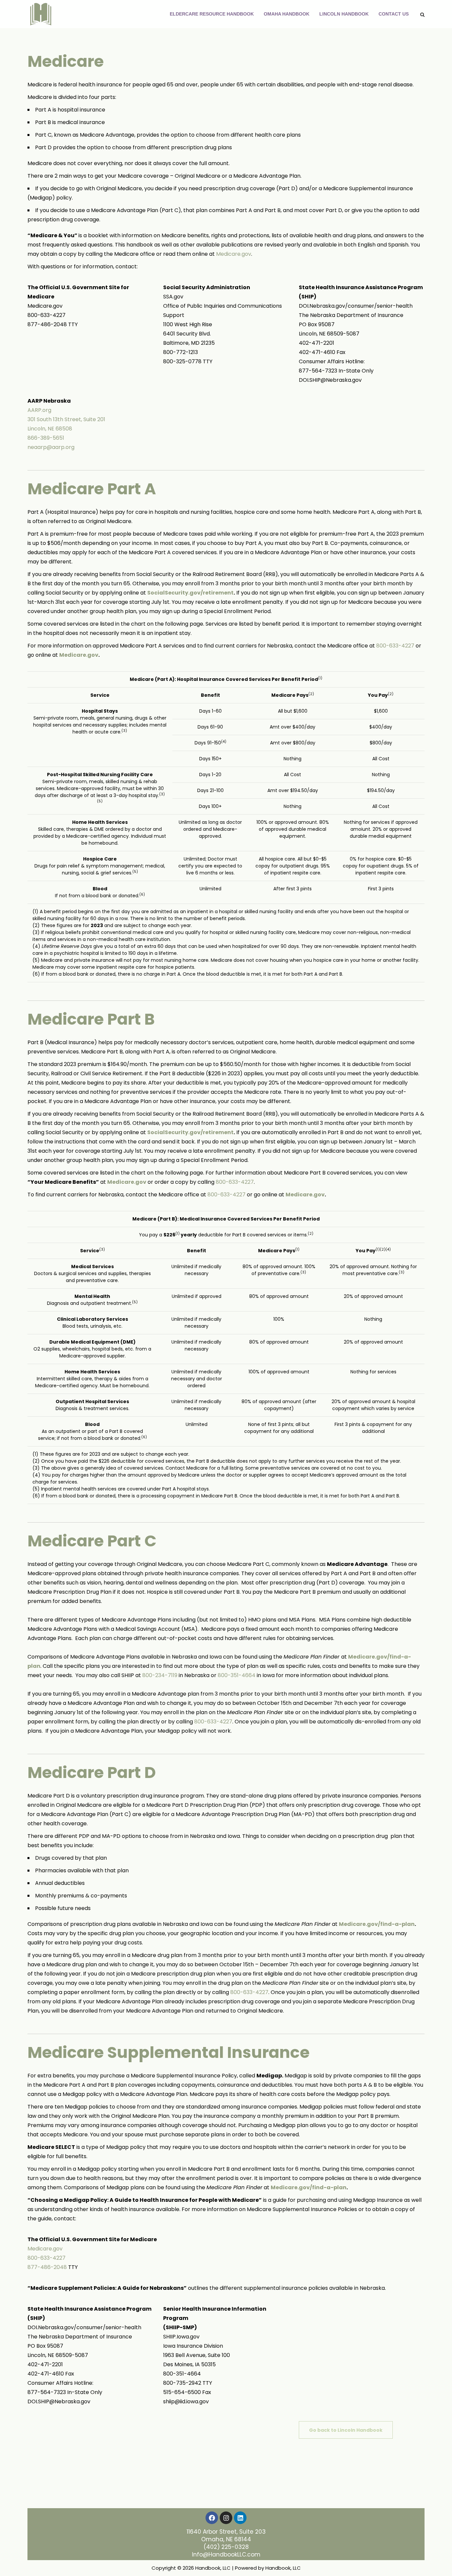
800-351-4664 (237, 1675)
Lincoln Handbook (344, 14)
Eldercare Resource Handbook (212, 14)
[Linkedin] (240, 2518)
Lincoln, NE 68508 (50, 429)
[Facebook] (212, 2518)
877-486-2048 (47, 2267)
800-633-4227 (395, 646)
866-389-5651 (46, 438)
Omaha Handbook (287, 14)
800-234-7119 (160, 1675)
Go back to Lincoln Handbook (346, 2430)
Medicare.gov (234, 254)
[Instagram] (226, 2518)
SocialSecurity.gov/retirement (190, 593)
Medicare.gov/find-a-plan (377, 1924)
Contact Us (394, 14)
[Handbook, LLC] (41, 14)
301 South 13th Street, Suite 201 (66, 419)
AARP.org (39, 410)
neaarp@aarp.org (51, 447)
